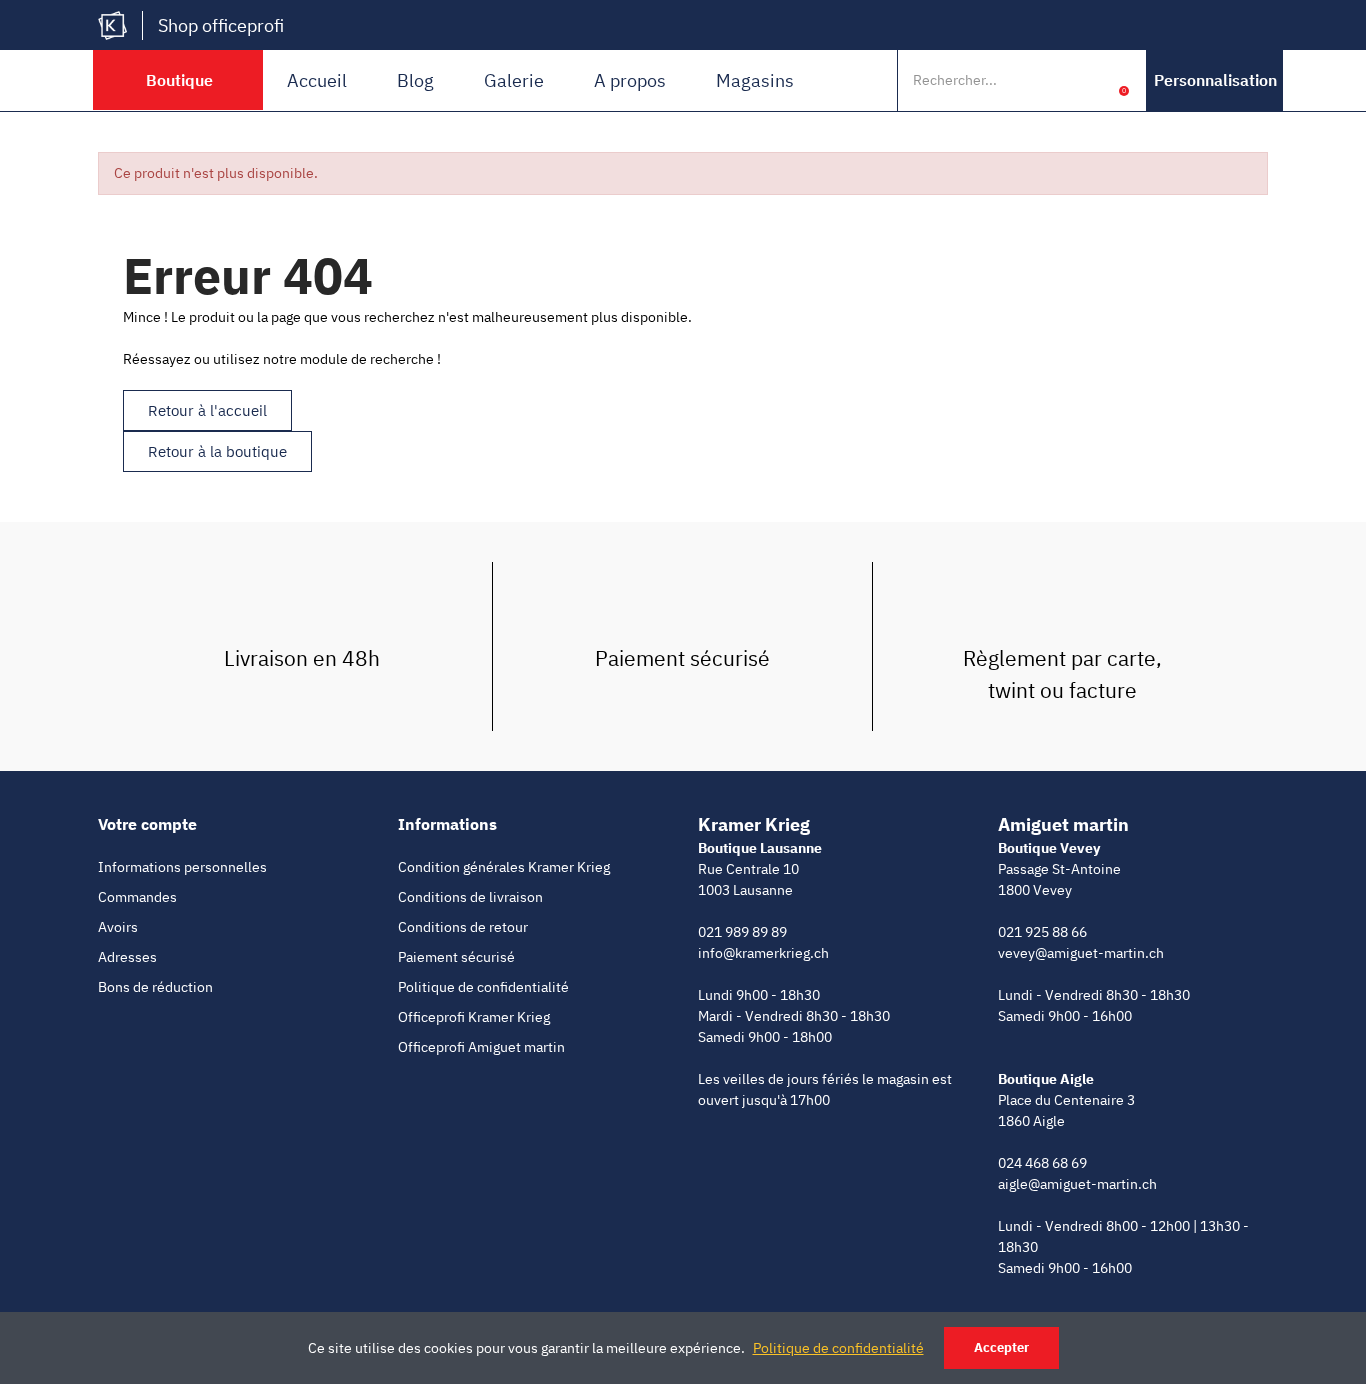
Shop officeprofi (221, 25)
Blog (415, 80)
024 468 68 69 (1042, 1163)
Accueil (317, 80)
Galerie (514, 80)
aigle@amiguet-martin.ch (1077, 1184)
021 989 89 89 (742, 932)
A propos (630, 80)
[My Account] (1093, 80)
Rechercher (1051, 80)
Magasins (755, 80)
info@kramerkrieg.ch (763, 953)
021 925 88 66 (1042, 932)
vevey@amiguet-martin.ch (1081, 953)
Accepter (1001, 1347)
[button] (1215, 80)
